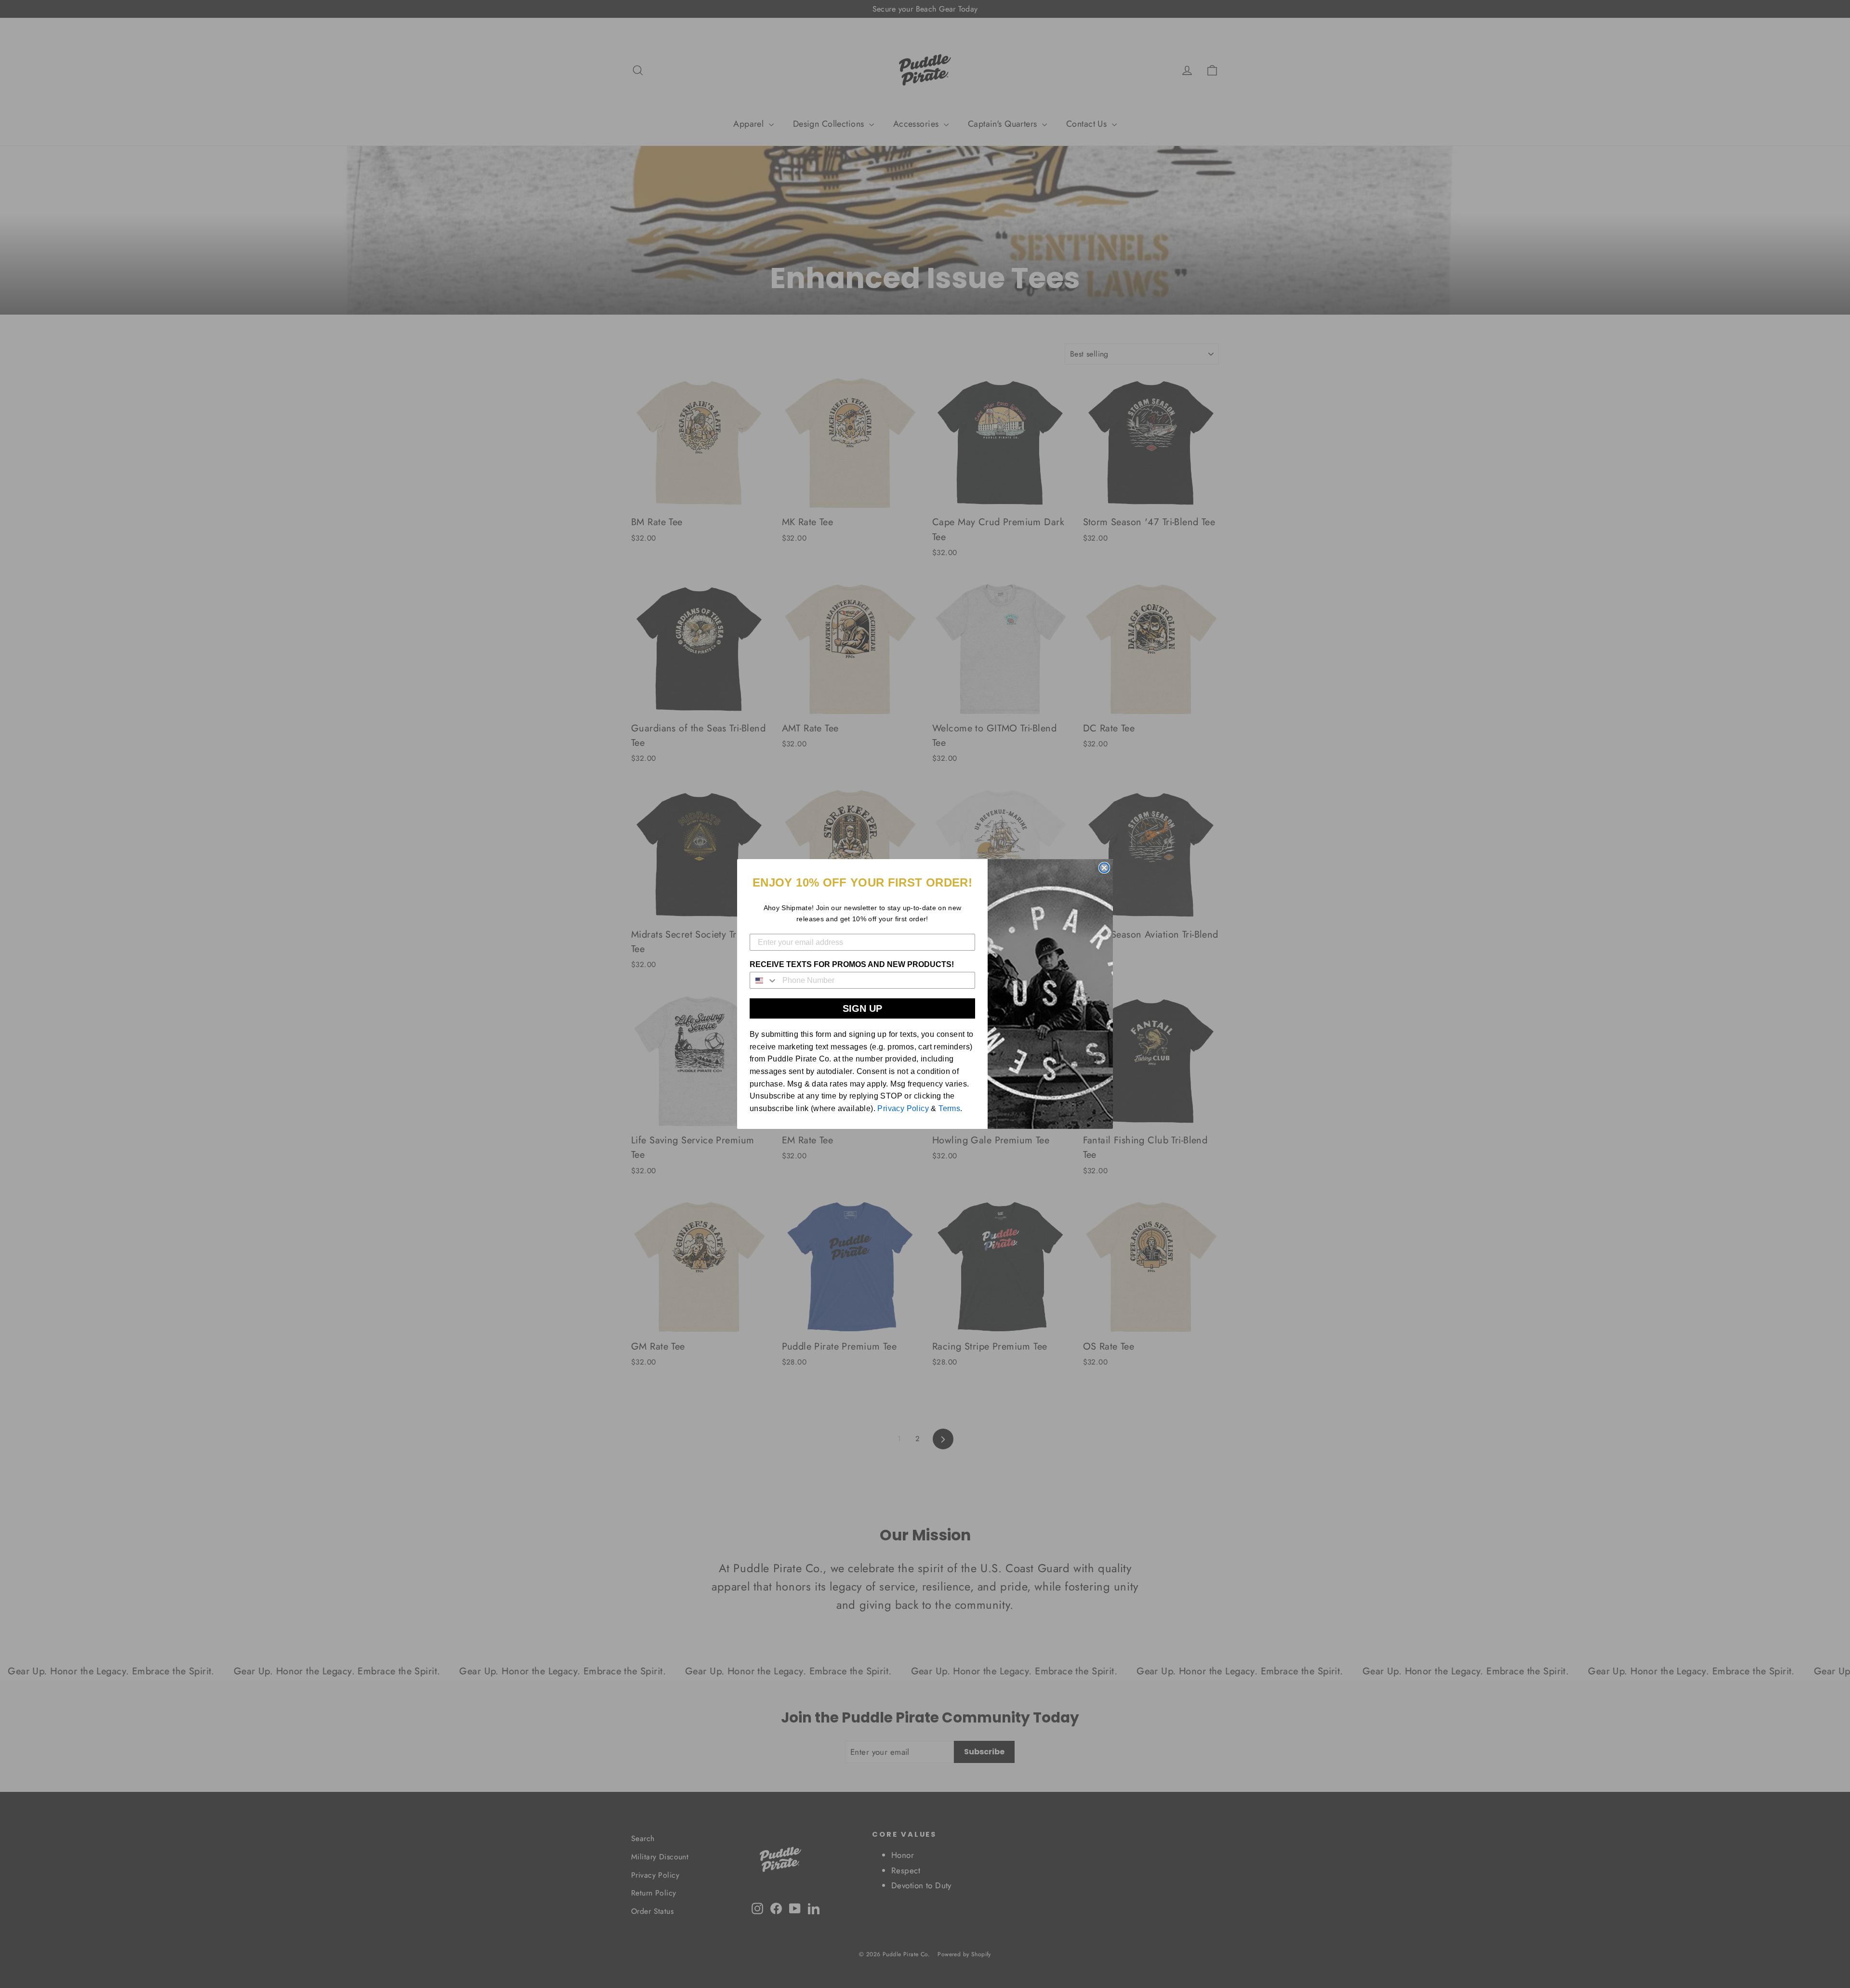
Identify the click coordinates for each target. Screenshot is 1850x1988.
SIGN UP (862, 1008)
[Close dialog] (1104, 868)
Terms (949, 1108)
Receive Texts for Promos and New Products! (852, 964)
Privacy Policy (903, 1108)
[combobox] (764, 980)
